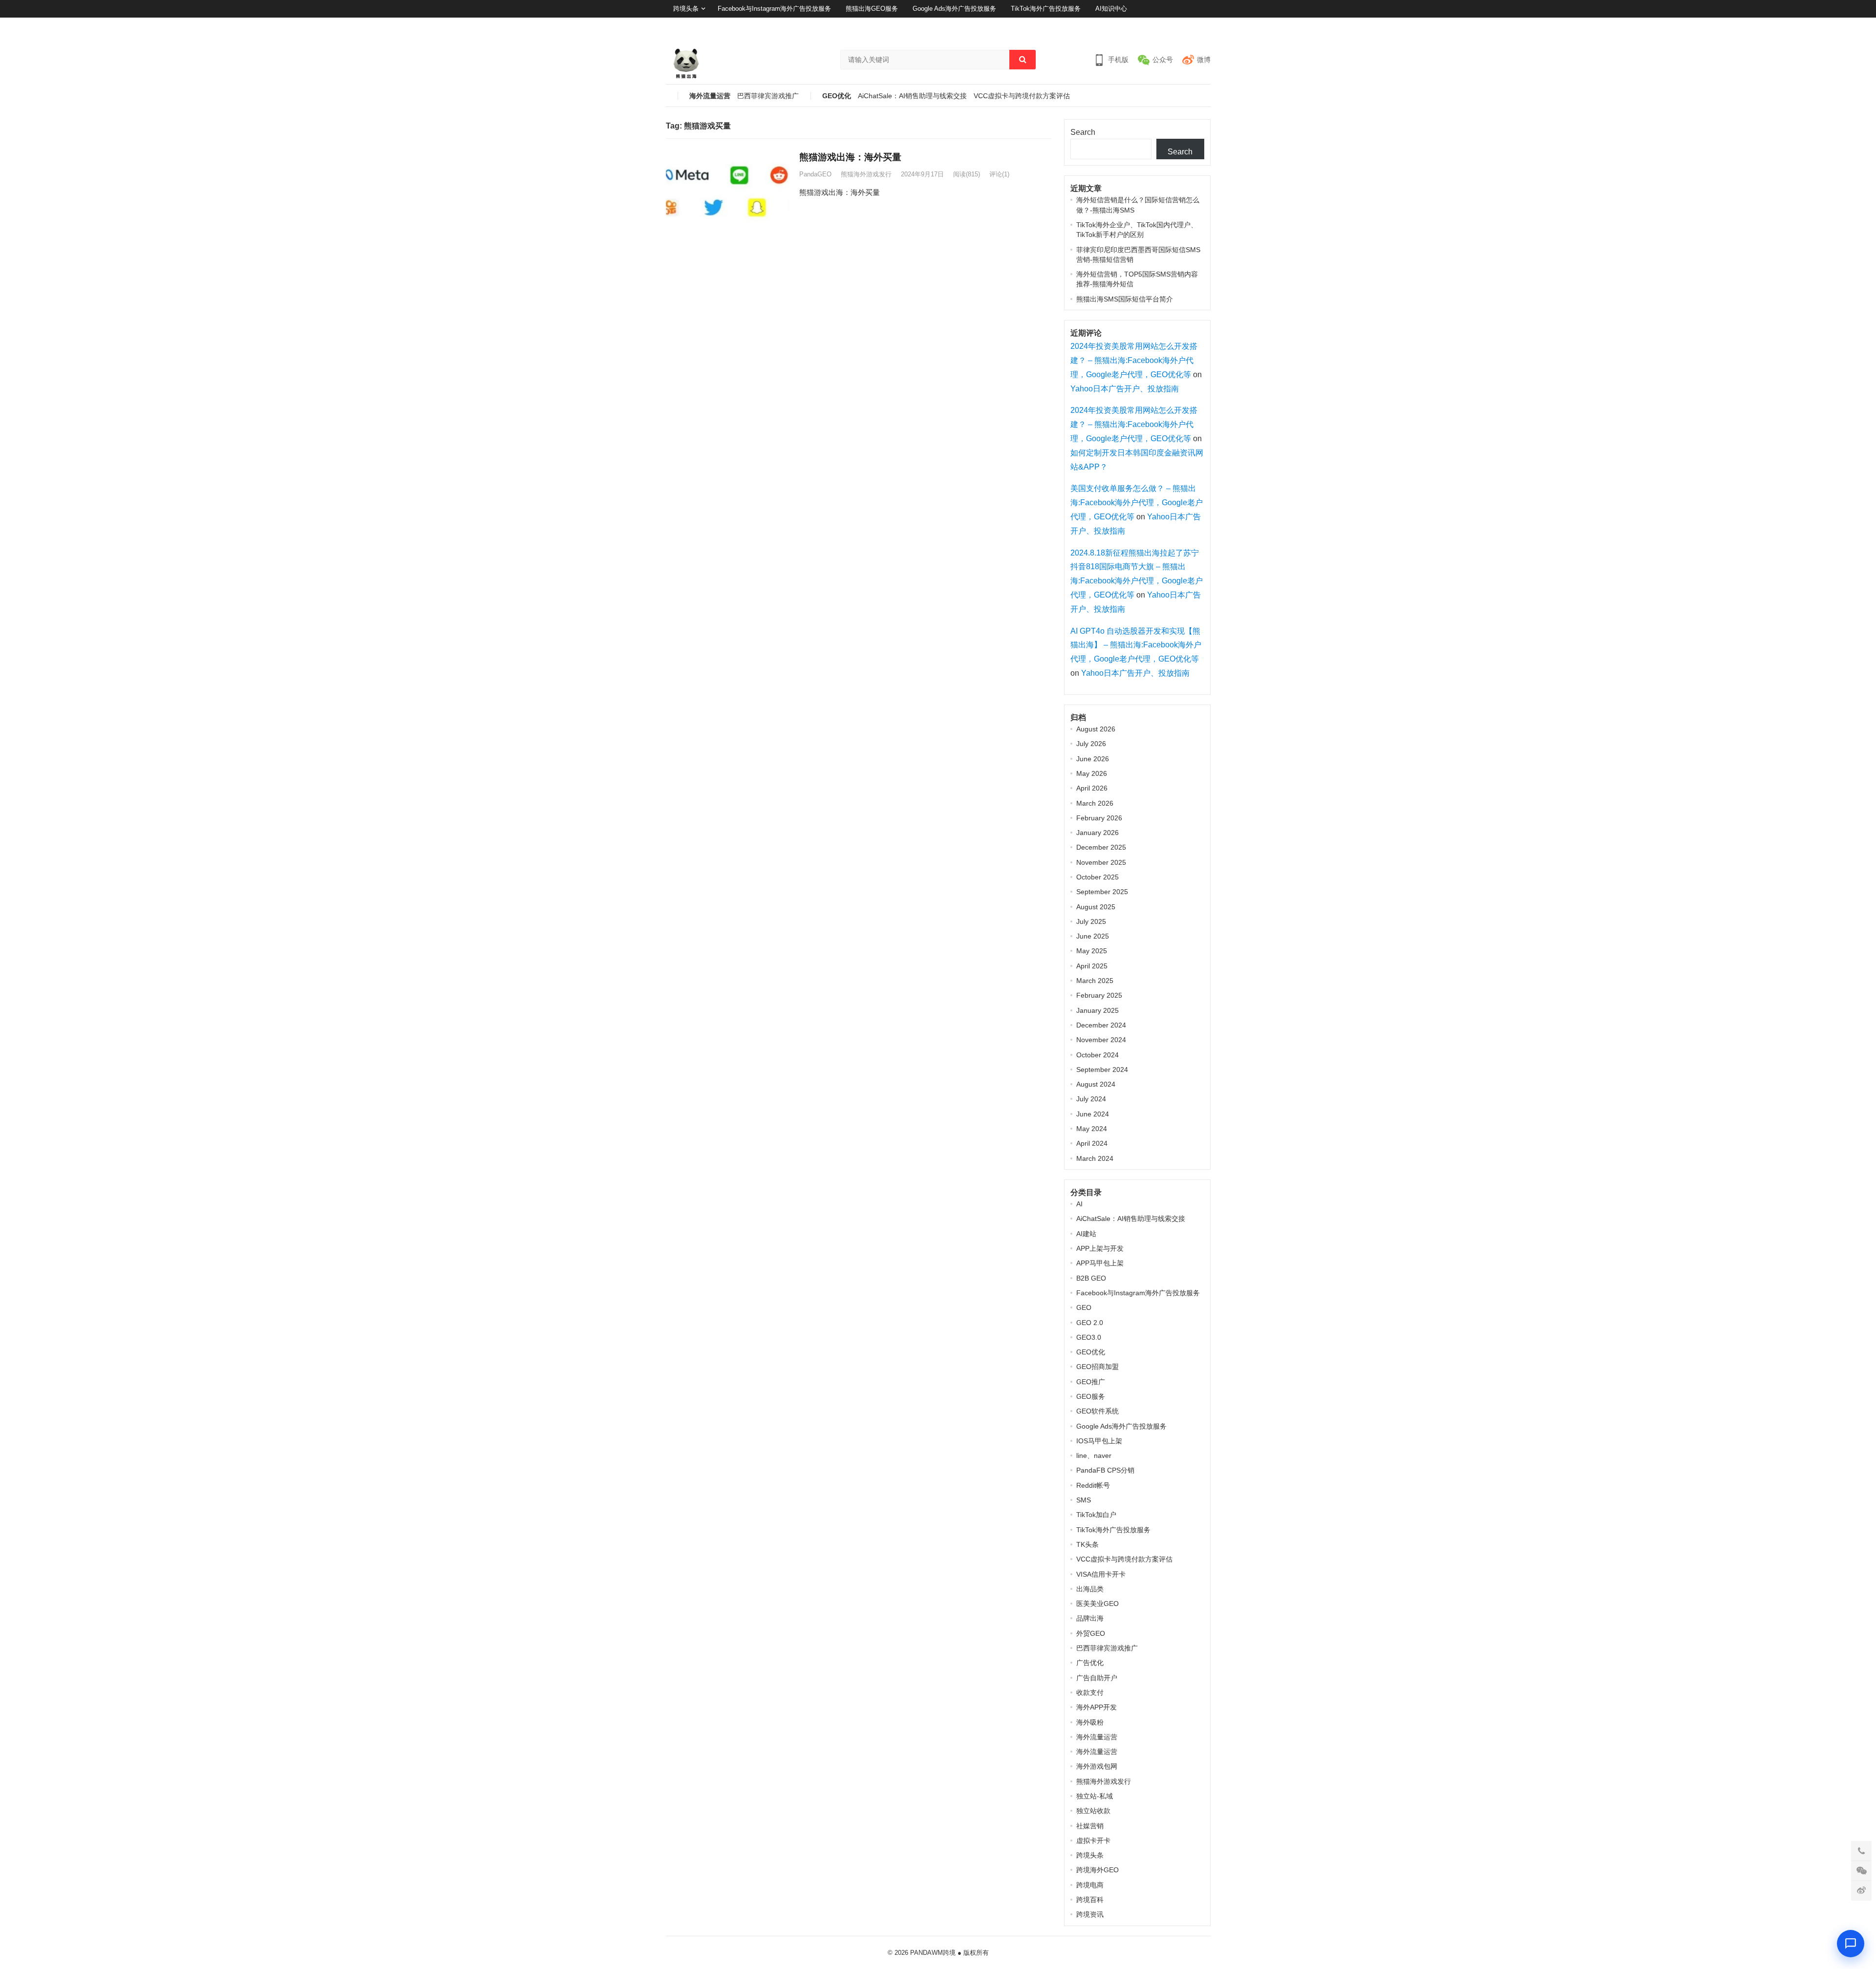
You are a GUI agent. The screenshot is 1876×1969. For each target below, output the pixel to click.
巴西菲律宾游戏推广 (768, 96)
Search (1083, 132)
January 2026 (1098, 833)
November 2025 (1101, 862)
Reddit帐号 (1093, 1485)
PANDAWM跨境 (933, 1953)
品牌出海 (1090, 1618)
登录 (1179, 26)
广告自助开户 (1097, 1678)
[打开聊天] (1851, 1944)
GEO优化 (837, 96)
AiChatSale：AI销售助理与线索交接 (912, 96)
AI (1079, 1204)
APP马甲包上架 (1100, 1263)
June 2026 (1093, 759)
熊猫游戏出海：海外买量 (850, 157)
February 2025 (1099, 995)
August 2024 (1096, 1084)
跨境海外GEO (1098, 1870)
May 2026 (1092, 773)
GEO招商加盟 (1098, 1367)
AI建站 (1086, 1234)
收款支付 (1090, 1692)
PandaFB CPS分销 (1105, 1470)
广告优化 (1090, 1663)
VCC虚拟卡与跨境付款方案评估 (1022, 96)
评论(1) (999, 174)
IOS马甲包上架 (1099, 1441)
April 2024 (1092, 1143)
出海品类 (1090, 1589)
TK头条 (1087, 1544)
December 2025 (1101, 847)
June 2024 (1093, 1114)
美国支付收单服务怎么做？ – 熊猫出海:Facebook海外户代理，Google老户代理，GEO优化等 (1137, 503)
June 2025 (1093, 936)
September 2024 (1102, 1070)
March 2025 (1095, 981)
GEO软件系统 (1098, 1411)
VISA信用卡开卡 (1101, 1574)
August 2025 (1096, 907)
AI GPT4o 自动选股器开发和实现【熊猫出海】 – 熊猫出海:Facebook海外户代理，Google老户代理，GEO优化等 (1136, 645)
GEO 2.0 (1090, 1323)
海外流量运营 (710, 96)
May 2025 (1092, 951)
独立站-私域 (1095, 1796)
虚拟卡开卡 (1093, 1841)
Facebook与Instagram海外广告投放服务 (774, 9)
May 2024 (1092, 1129)
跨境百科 (1090, 1900)
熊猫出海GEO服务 (872, 9)
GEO (1084, 1307)
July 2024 (1091, 1099)
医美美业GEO (1098, 1604)
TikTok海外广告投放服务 (1046, 9)
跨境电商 (1090, 1885)
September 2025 (1102, 892)
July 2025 (1091, 921)
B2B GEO (1091, 1278)
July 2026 (1091, 744)
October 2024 (1098, 1055)
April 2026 (1092, 788)
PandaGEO (815, 174)
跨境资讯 (1090, 1914)
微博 (1204, 60)
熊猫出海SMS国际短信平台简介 (1125, 299)
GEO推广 (1091, 1382)
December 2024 (1101, 1025)
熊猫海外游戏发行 (866, 174)
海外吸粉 (1090, 1722)
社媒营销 (1090, 1826)
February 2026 (1099, 818)
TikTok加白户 (1096, 1515)
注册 (1204, 26)
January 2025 (1098, 1010)
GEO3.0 (1089, 1337)
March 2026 (1095, 803)
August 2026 (1096, 729)
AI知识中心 (1111, 9)
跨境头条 (686, 9)
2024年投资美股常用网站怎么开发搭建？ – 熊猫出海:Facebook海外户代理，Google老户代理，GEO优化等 (1134, 360)
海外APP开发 (1097, 1707)
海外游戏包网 (1097, 1766)
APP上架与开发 (1100, 1248)
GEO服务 (1091, 1396)
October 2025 (1098, 877)
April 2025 (1092, 966)
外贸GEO (1091, 1633)
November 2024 (1101, 1040)
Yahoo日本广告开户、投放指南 (1125, 389)
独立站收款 (1093, 1811)
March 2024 (1095, 1158)
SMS (1084, 1500)
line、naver (1094, 1455)
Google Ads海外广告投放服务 (954, 9)
